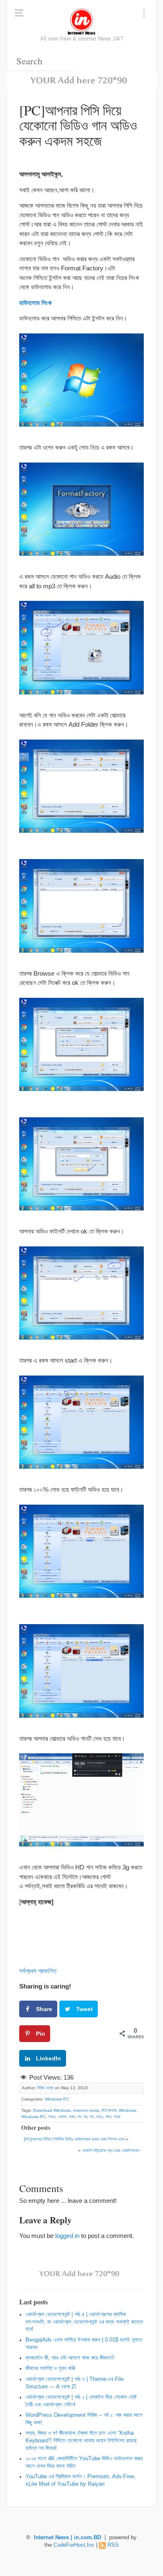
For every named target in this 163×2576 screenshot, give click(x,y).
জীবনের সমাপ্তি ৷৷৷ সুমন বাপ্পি (50, 2368)
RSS (113, 2545)
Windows (127, 2110)
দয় (85, 2117)
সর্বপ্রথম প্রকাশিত (38, 1971)
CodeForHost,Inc (74, 2545)
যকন (108, 2117)
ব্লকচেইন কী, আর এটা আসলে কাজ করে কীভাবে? (70, 2358)
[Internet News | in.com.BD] (81, 21)
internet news (86, 2110)
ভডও (99, 2117)
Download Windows (52, 2110)
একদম (62, 2117)
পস (92, 2117)
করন (72, 2117)
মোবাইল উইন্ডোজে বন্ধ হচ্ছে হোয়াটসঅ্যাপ (111, 2150)
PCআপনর (109, 2110)
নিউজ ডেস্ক (45, 2088)
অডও (52, 2117)
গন (79, 2117)
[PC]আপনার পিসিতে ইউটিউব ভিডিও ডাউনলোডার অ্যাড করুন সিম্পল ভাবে (74, 2139)
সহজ (117, 2117)
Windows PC (57, 2099)
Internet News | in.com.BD (67, 2538)
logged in (67, 2236)
